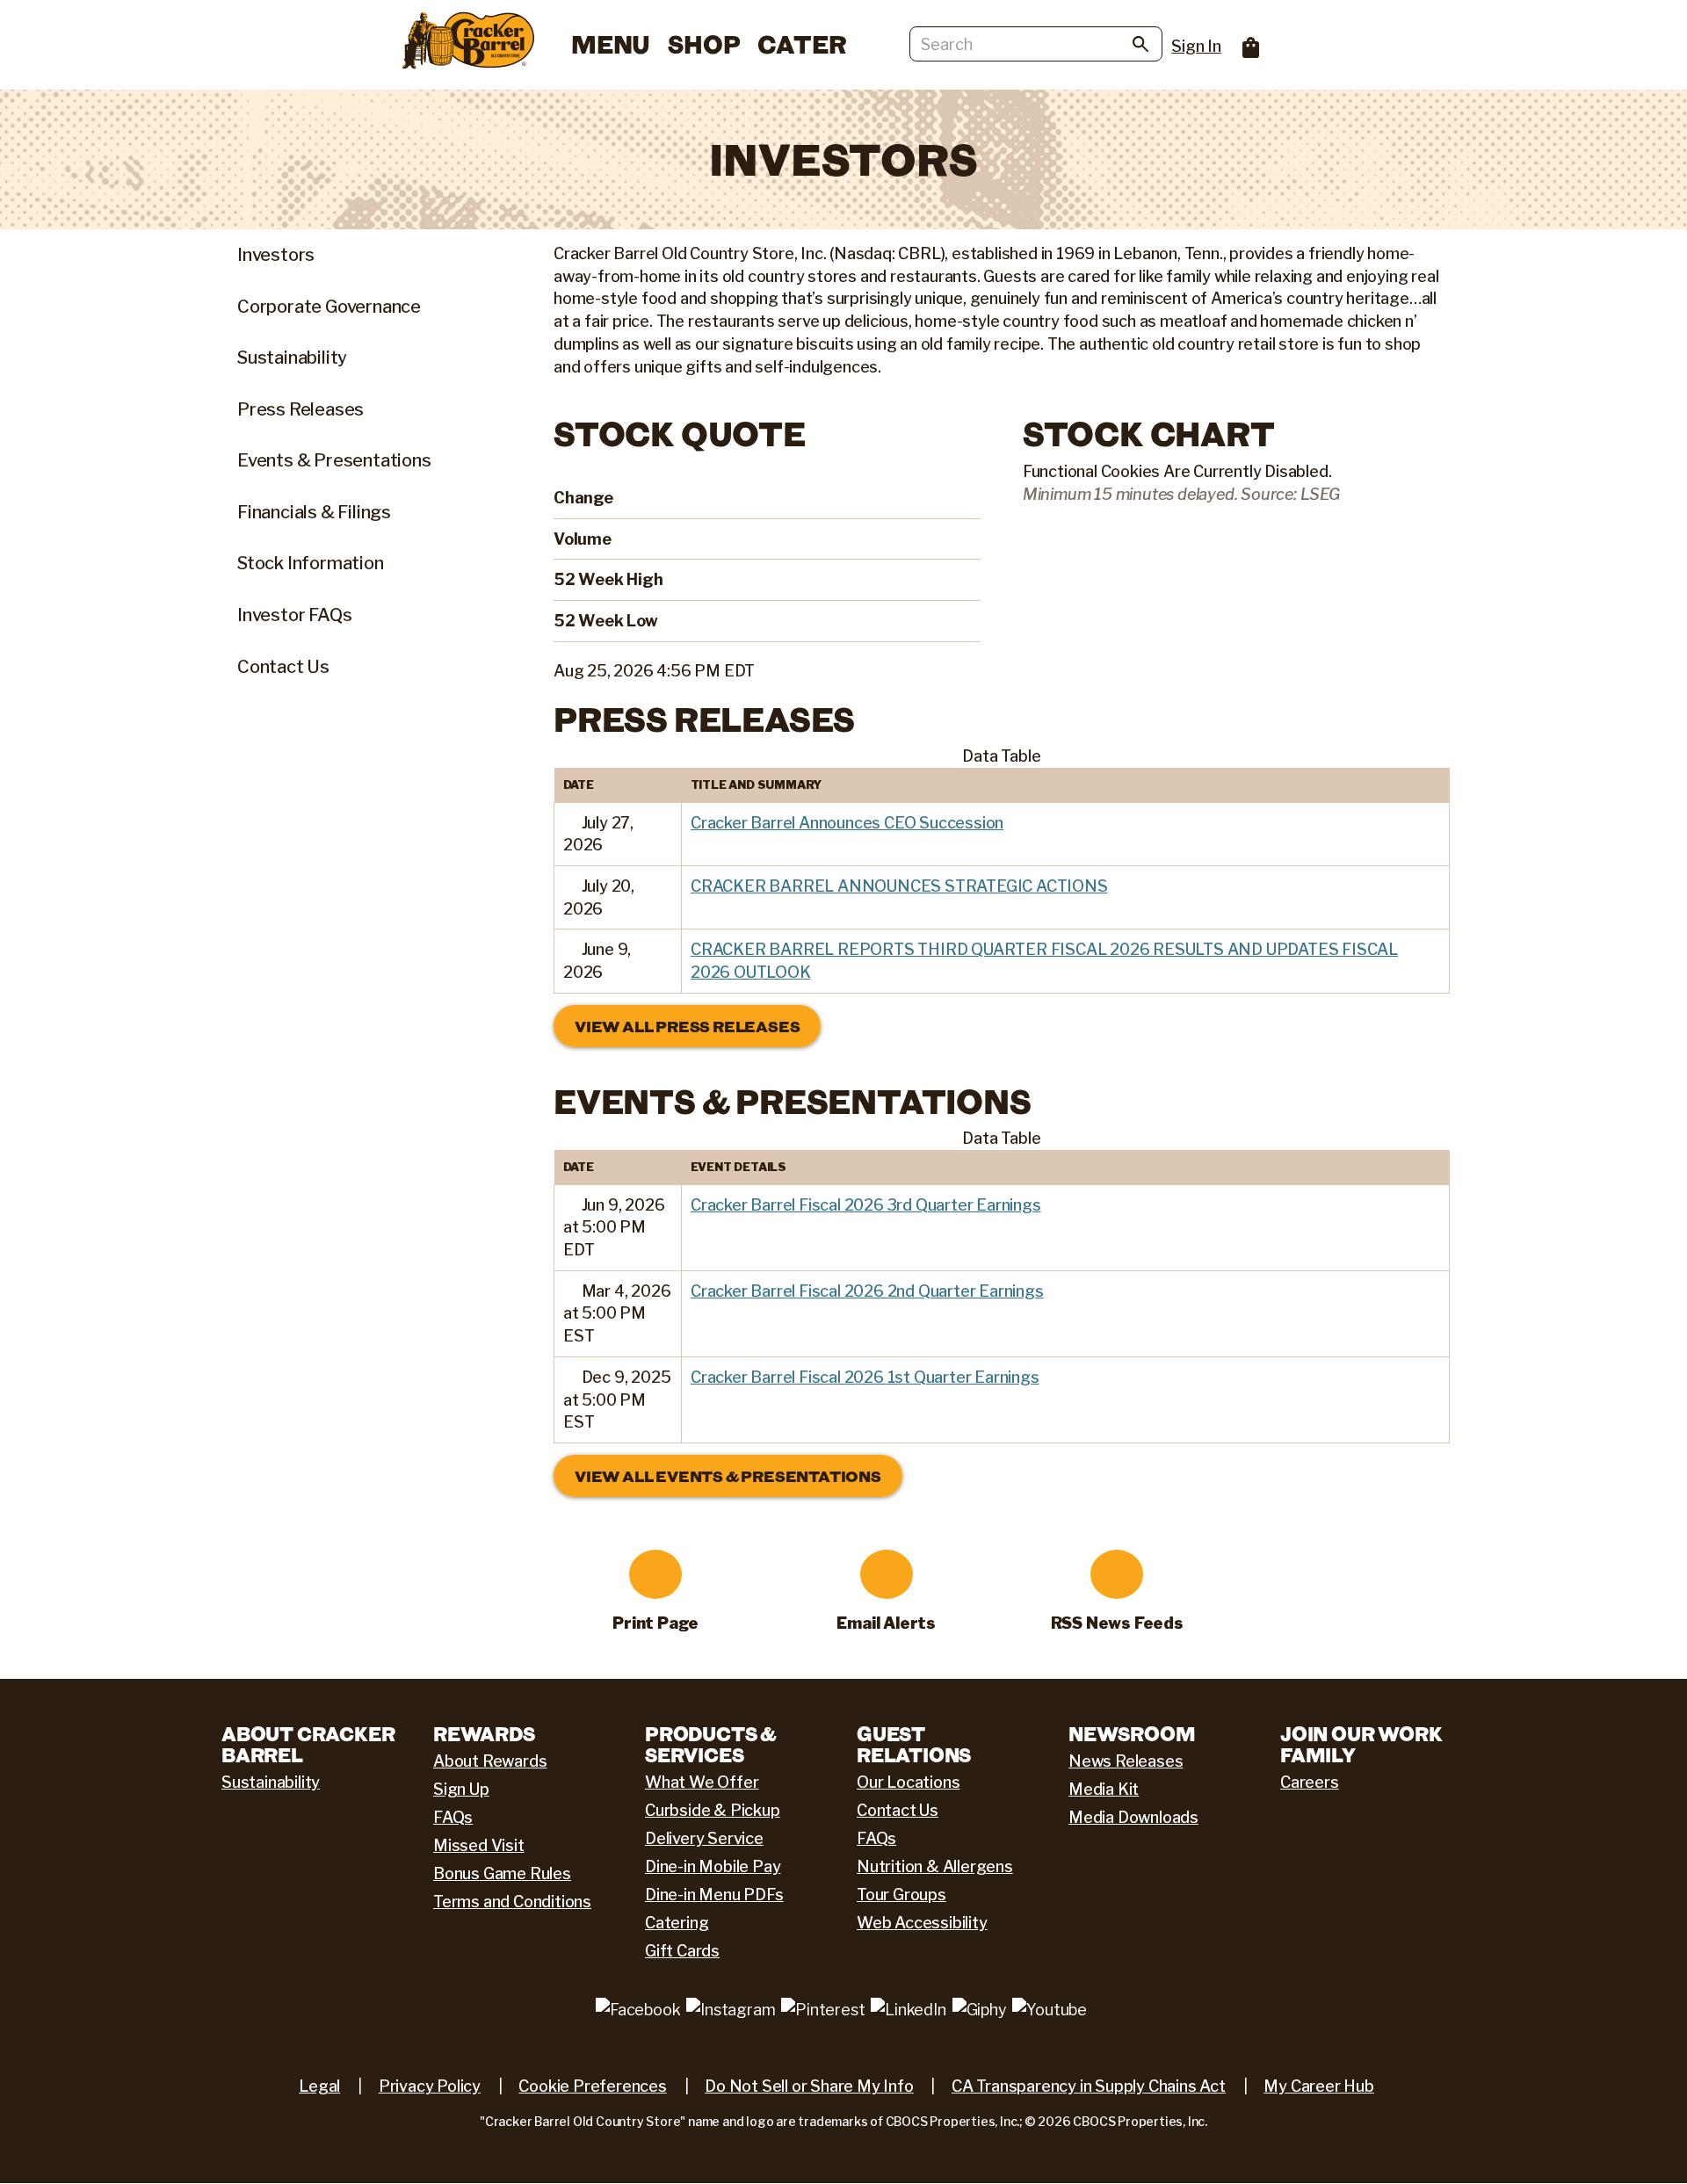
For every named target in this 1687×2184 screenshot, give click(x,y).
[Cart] (1242, 42)
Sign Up (461, 1789)
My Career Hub (1318, 2086)
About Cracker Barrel (308, 1744)
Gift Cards (682, 1951)
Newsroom (1132, 1733)
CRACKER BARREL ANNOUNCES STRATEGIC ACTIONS (899, 886)
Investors (276, 255)
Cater (802, 44)
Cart (1251, 47)
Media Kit (1104, 1789)
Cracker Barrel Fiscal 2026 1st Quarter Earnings (865, 1377)
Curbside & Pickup (713, 1810)
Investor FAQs (294, 615)
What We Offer (702, 1782)
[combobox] (1036, 44)
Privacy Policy (430, 2086)
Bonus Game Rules (502, 1873)
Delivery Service (704, 1838)
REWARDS (484, 1733)
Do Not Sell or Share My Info (809, 2086)
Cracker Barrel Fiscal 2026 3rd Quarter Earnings (866, 1205)
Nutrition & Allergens (935, 1866)
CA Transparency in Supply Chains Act (1089, 2086)
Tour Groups (901, 1895)
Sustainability (292, 358)
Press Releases (300, 409)
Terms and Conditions (512, 1902)
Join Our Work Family (1361, 1744)
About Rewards (490, 1761)
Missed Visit (479, 1845)
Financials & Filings (314, 512)
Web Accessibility (922, 1923)
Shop (704, 44)
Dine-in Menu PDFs (714, 1895)
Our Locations (908, 1782)
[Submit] (1140, 47)
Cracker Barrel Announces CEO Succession (847, 823)
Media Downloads (1133, 1817)
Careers (1310, 1782)
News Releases (1126, 1761)
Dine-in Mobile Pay (713, 1866)
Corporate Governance (329, 307)
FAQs (453, 1817)
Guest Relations (914, 1744)
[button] (571, 823)
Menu (611, 44)
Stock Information (311, 563)
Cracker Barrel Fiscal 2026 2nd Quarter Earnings (867, 1291)
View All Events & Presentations (728, 1476)
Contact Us (283, 667)
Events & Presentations (334, 460)
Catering (677, 1923)
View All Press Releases (687, 1026)
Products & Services (711, 1744)
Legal (319, 2086)
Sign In (1196, 46)
